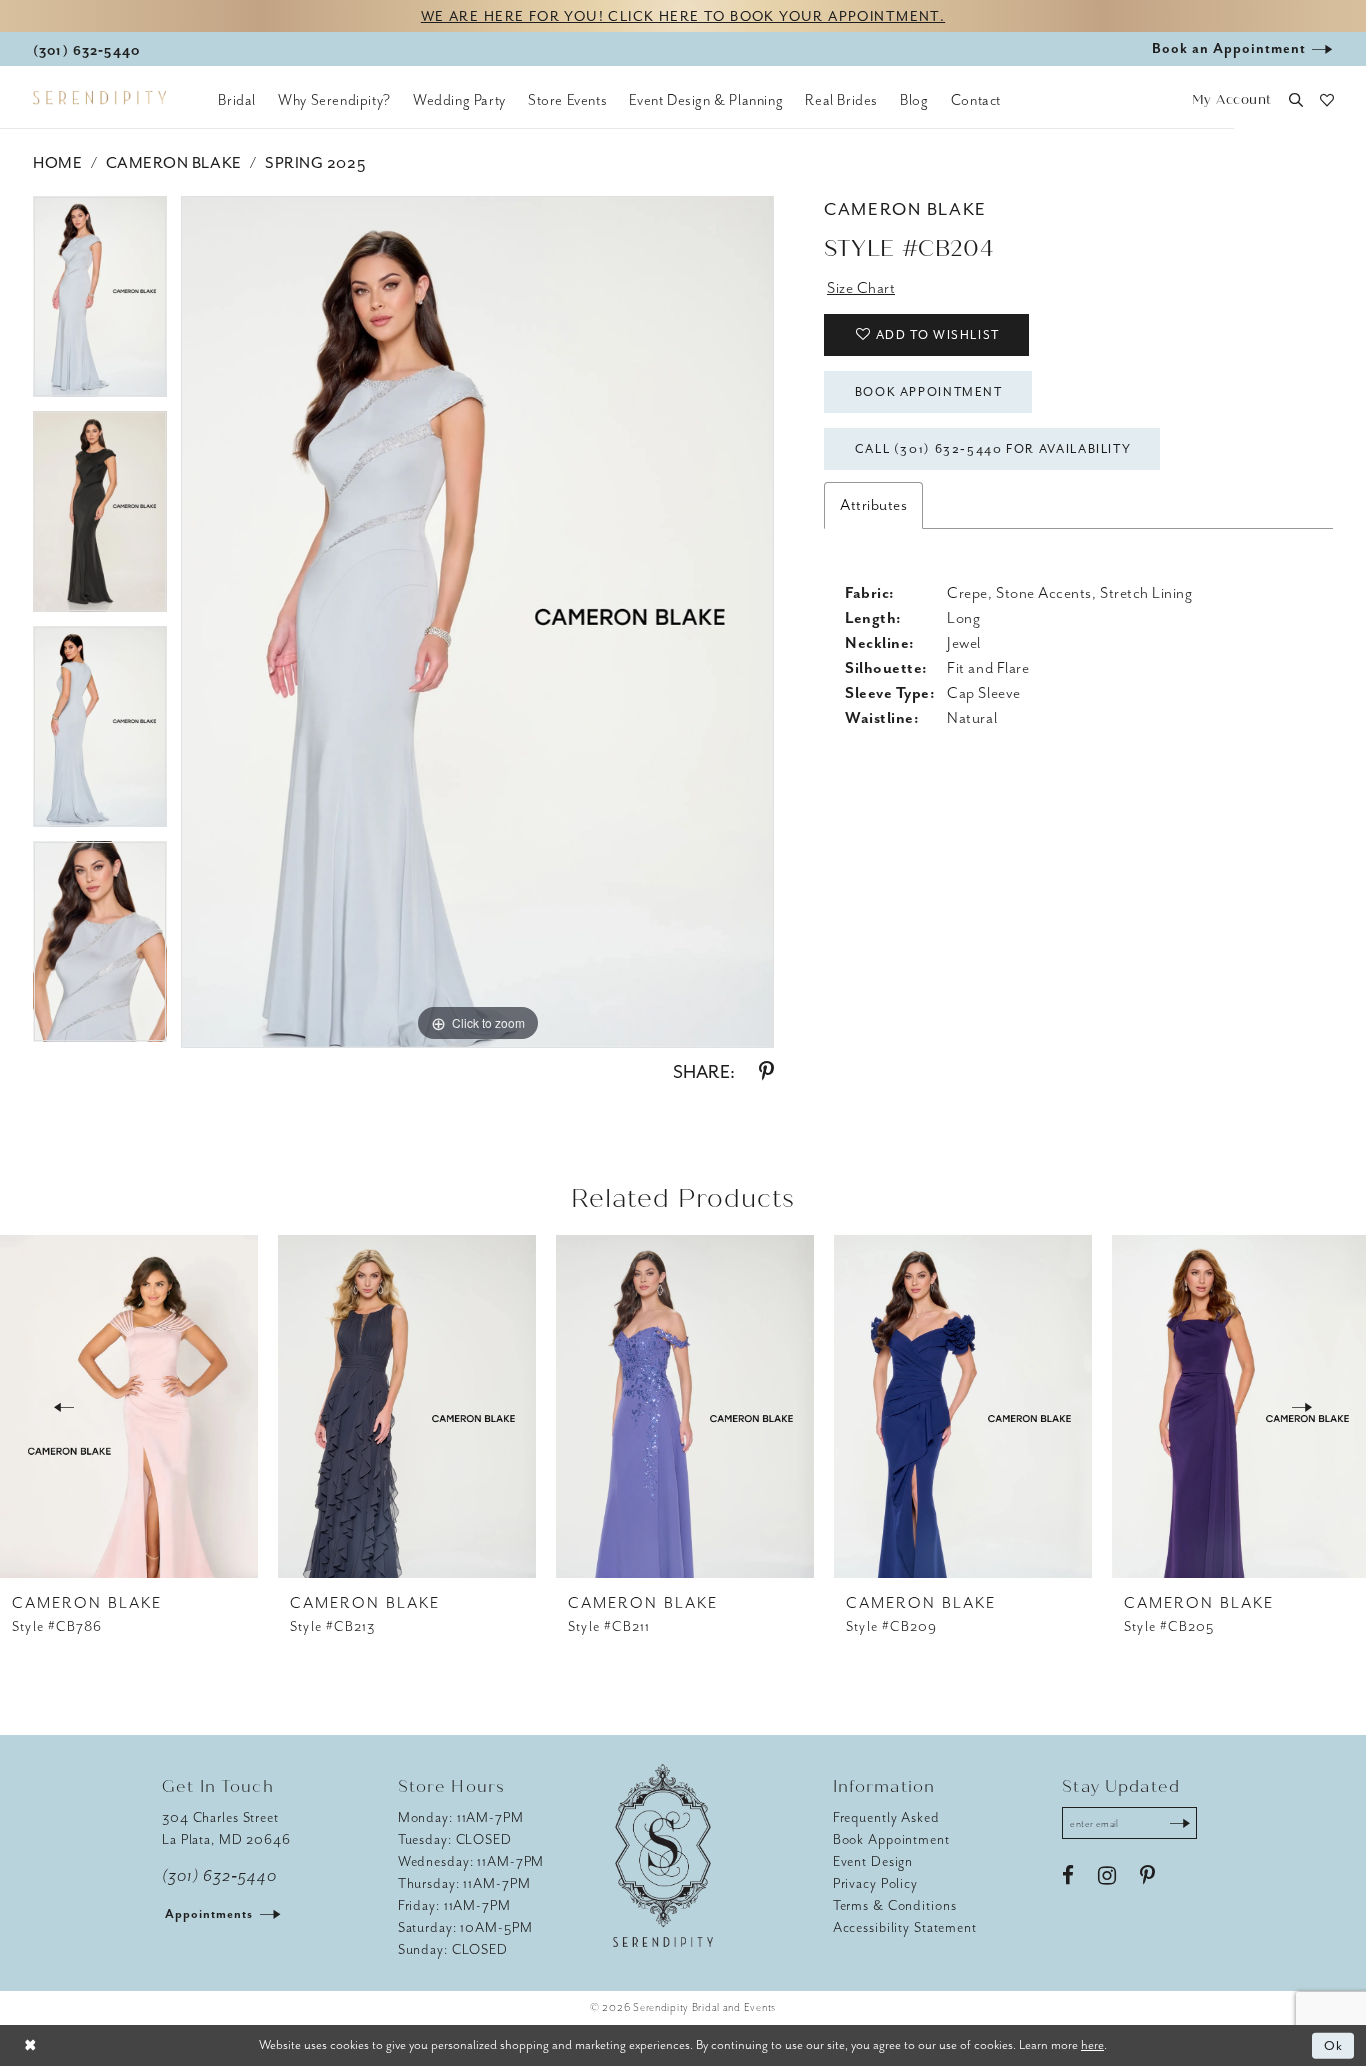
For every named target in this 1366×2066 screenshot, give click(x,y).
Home (57, 163)
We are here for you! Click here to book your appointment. (683, 16)
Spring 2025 (315, 163)
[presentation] (129, 1406)
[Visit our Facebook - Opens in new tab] (1068, 1876)
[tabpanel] (100, 303)
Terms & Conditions (895, 1905)
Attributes (873, 505)
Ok (1334, 2045)
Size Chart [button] (861, 288)
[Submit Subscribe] (1180, 1823)
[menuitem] (237, 100)
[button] (1231, 100)
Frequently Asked (886, 1817)
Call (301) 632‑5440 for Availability (993, 449)
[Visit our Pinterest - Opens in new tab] (1147, 1876)
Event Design (873, 1861)
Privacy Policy (875, 1883)
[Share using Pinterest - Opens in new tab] (766, 1072)
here (1092, 2044)
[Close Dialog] (30, 2045)
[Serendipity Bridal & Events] (99, 98)
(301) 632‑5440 (219, 1876)
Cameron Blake (174, 163)
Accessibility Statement (905, 1927)
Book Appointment (929, 392)
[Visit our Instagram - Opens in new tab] (1107, 1876)
